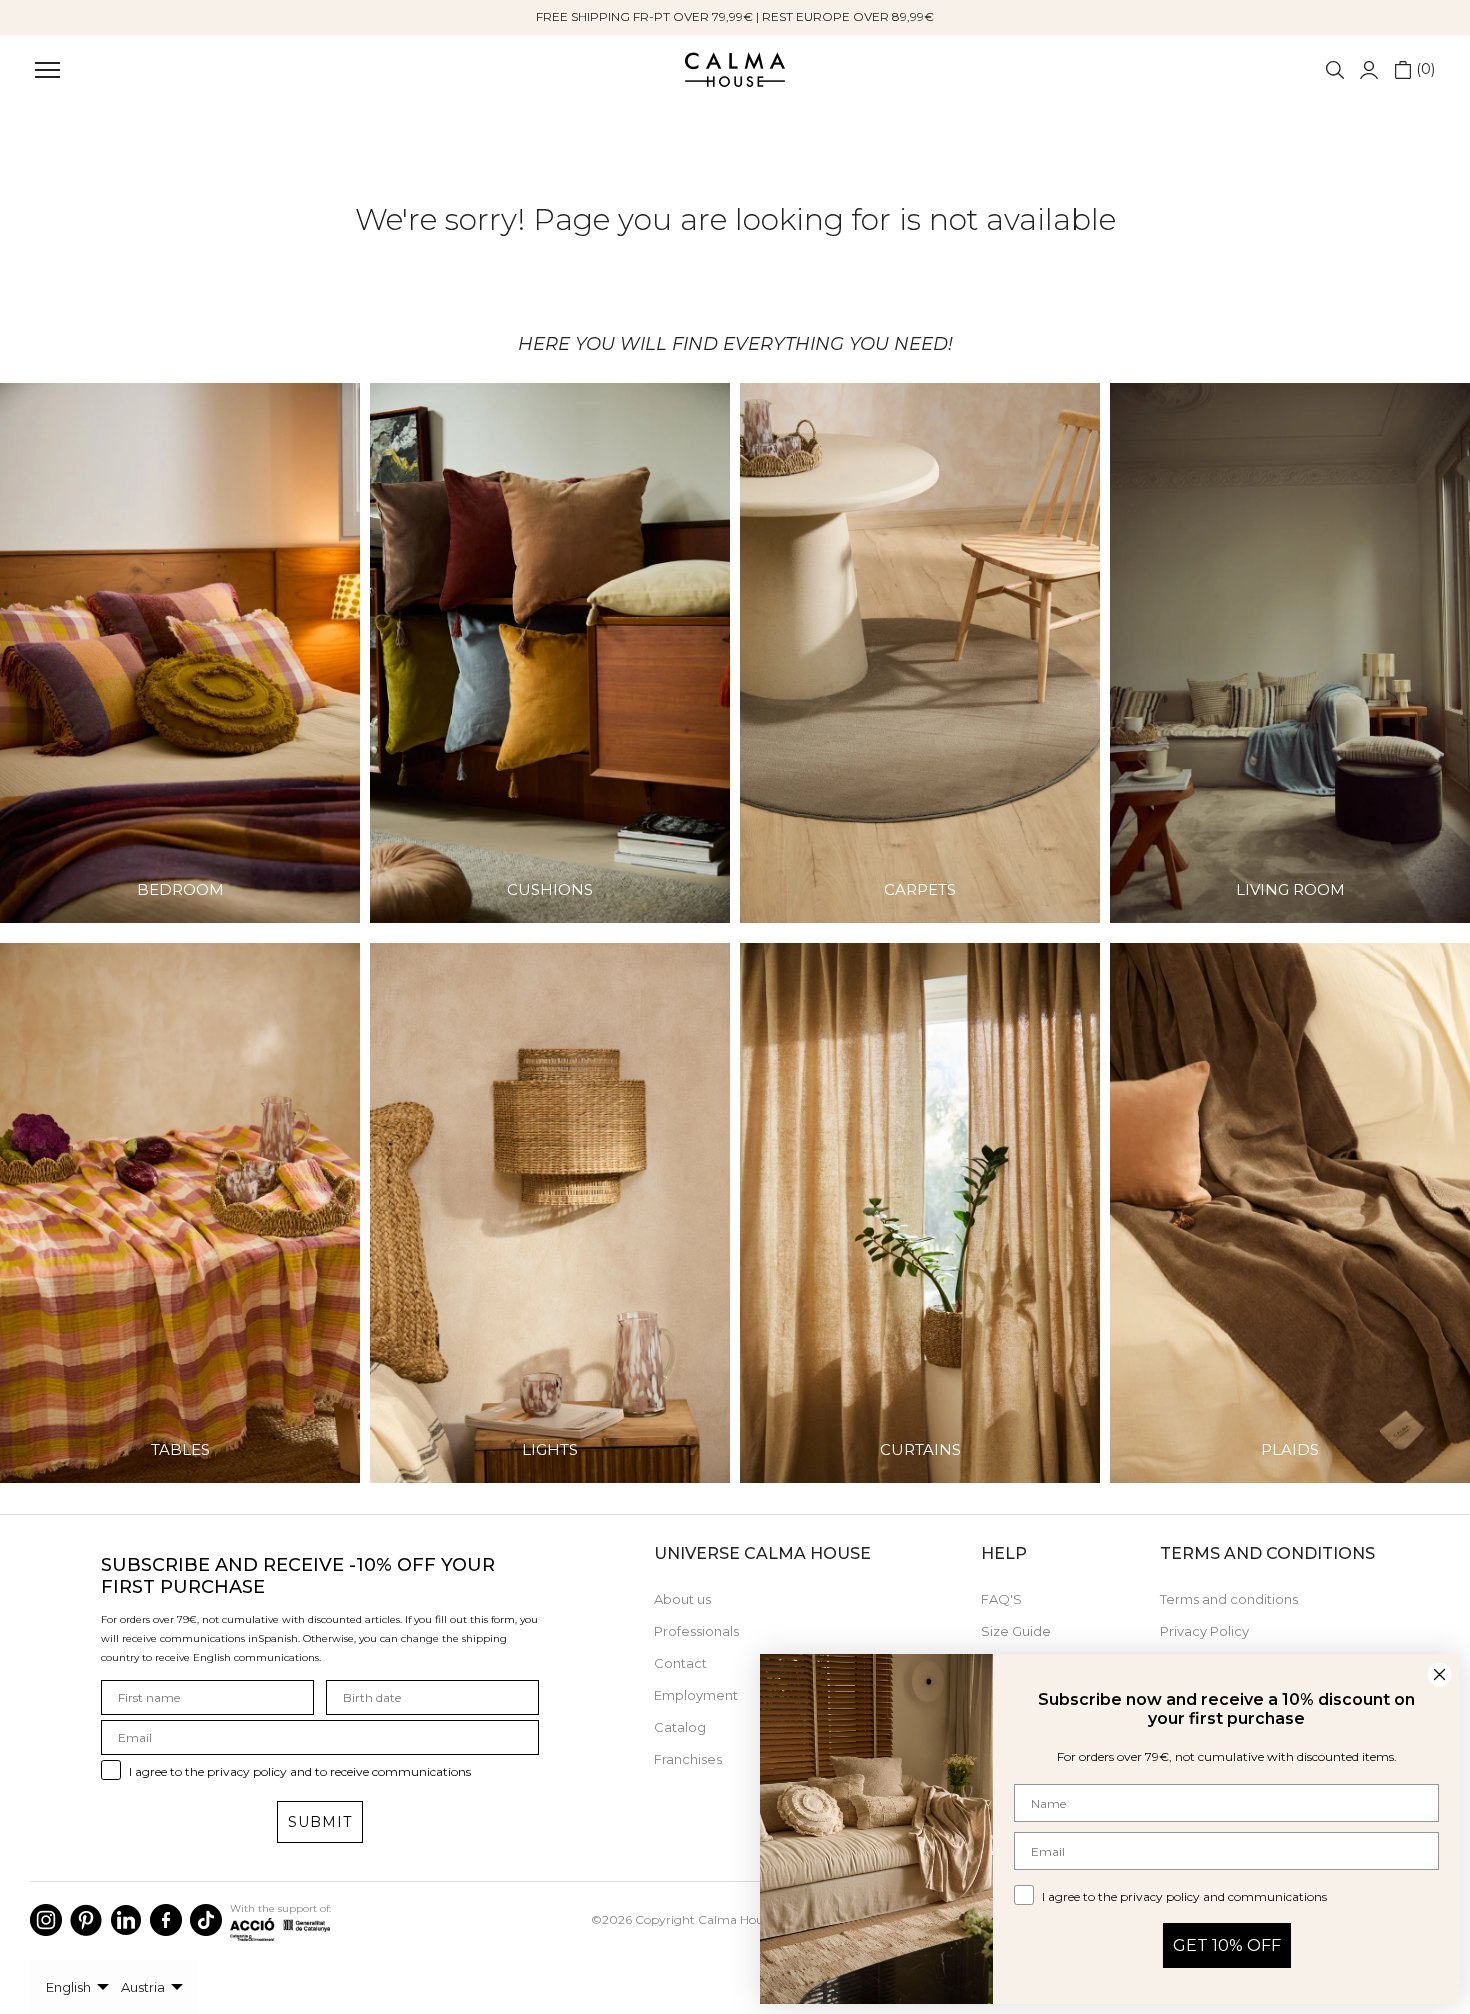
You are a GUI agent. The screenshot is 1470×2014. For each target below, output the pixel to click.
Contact (680, 1663)
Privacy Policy (1204, 1631)
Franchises (688, 1759)
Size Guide (1016, 1631)
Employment (696, 1695)
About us (682, 1599)
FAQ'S (1001, 1599)
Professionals (696, 1631)
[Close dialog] (1439, 1674)
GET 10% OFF (1227, 1945)
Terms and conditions (1229, 1599)
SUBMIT (320, 1822)
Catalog (680, 1727)
